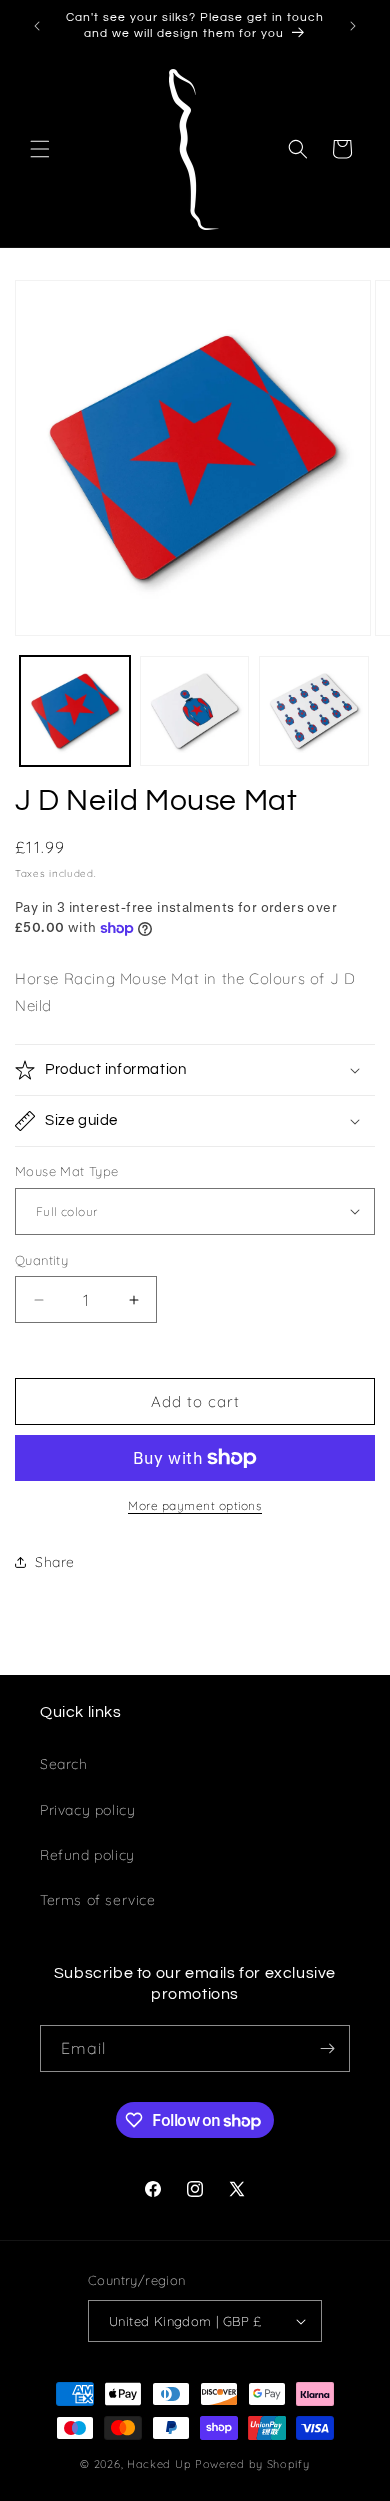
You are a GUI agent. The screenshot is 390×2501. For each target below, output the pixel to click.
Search (64, 1764)
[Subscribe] (327, 2048)
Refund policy (87, 1855)
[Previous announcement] (37, 26)
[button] (40, 149)
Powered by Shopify (252, 2464)
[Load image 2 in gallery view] (195, 711)
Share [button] (55, 1562)
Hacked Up (159, 2464)
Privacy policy (87, 1810)
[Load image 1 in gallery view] (75, 711)
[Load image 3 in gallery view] (314, 711)
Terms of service (98, 1900)
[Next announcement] (353, 26)
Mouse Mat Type (67, 1171)
